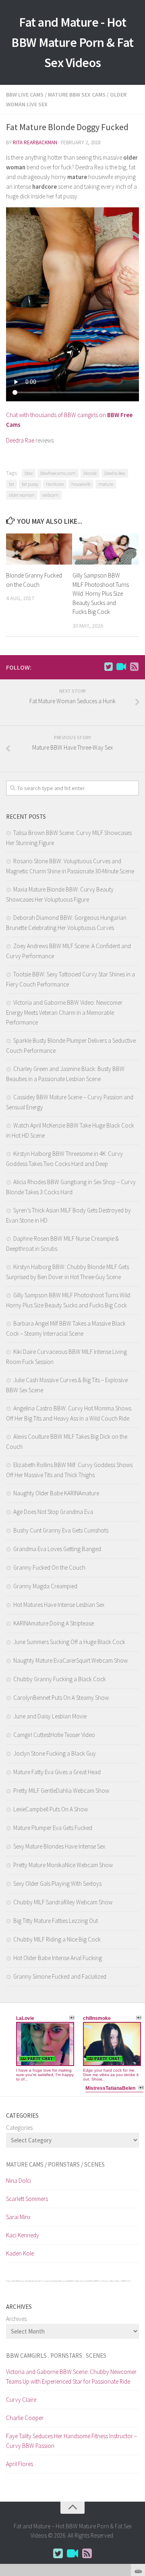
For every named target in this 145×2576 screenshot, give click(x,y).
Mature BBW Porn (123, 2281)
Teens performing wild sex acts (55, 2281)
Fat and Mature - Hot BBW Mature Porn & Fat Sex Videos (72, 42)
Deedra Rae (20, 440)
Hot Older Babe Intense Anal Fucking (58, 1958)
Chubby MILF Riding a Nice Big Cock (57, 1939)
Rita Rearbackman (35, 142)
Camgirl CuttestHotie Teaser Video (54, 1735)
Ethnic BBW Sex (96, 2281)
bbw (29, 473)
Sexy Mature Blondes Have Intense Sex (59, 1846)
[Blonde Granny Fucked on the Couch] (39, 549)
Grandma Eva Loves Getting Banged (57, 1549)
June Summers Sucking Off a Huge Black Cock (69, 1642)
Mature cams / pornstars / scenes (55, 2164)
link (138, 2450)
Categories (19, 2128)
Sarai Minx (18, 2217)
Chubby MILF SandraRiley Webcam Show (63, 1902)
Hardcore (55, 484)
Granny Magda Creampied (45, 1586)
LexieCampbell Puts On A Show (51, 1809)
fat (11, 484)
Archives (16, 2319)
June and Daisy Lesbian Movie (50, 1716)
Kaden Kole (20, 2253)
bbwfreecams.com (58, 473)
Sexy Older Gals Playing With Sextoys (57, 1884)
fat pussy (30, 484)
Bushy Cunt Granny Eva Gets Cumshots (61, 1530)
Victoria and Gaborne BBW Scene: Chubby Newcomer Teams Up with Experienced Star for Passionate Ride (71, 2377)
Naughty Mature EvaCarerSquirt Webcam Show (70, 1660)
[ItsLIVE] (121, 667)
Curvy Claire (21, 2400)
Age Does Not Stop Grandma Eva (53, 1512)
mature (106, 484)
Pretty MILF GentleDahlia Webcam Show (61, 1791)
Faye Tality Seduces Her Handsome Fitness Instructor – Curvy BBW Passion (71, 2441)
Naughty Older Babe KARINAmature (56, 1493)
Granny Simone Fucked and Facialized (60, 1976)
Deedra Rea (115, 473)
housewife (81, 484)
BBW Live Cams (25, 95)
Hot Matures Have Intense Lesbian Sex (59, 1605)
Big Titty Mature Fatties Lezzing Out (56, 1921)
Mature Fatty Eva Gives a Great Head (57, 1772)
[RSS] (134, 667)
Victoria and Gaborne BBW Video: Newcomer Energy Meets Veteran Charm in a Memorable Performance (64, 1012)
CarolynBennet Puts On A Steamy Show (61, 1698)
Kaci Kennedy (23, 2235)
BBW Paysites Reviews (79, 2281)
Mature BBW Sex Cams (77, 95)
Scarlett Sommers (27, 2199)
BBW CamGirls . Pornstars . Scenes (56, 2356)
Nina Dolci (19, 2181)
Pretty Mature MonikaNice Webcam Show (63, 1865)
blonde (90, 473)
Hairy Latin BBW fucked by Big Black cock (23, 2281)
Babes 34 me (109, 2281)
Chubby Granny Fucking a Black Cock (60, 1679)
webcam (51, 495)
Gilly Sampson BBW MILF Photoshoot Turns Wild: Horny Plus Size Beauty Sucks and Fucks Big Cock (101, 593)
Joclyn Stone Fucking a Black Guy (55, 1753)
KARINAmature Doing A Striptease (54, 1623)
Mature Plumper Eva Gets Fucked (53, 1828)
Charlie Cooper (25, 2418)
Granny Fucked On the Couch (49, 1567)
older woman (22, 495)
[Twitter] (108, 667)
